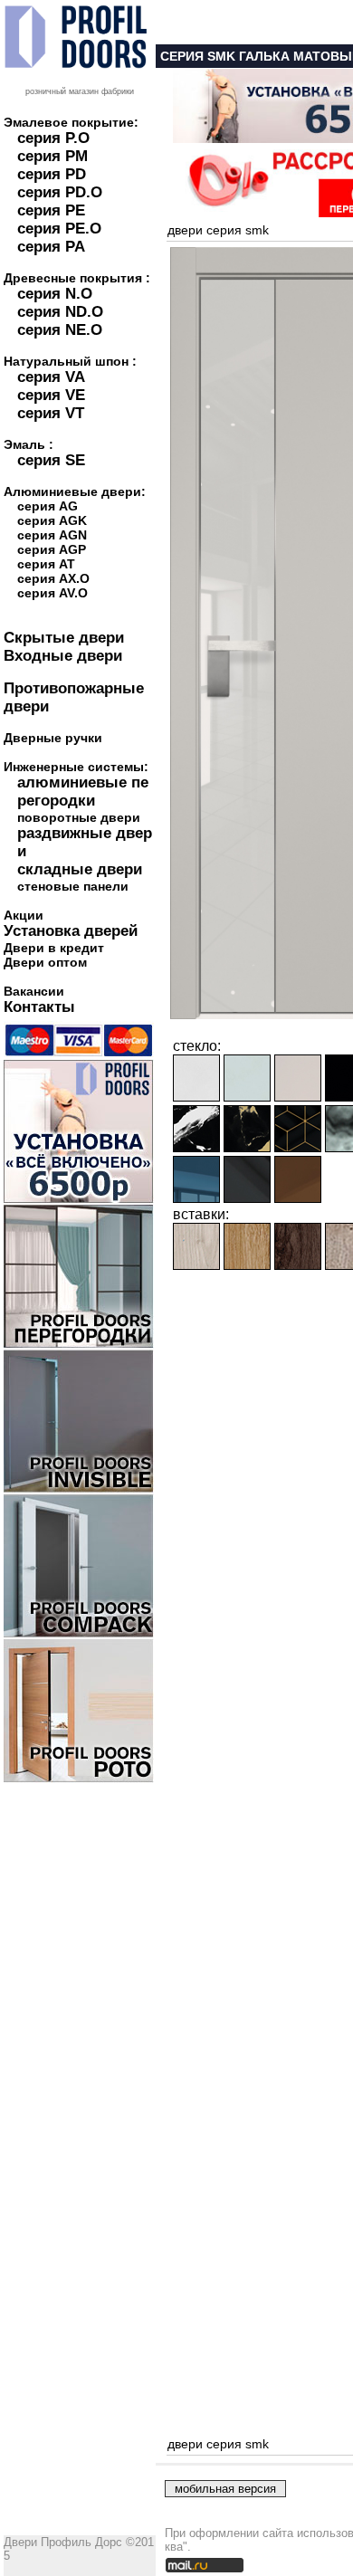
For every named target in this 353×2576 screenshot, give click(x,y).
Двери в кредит (54, 948)
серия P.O (53, 138)
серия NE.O (60, 330)
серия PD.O (60, 192)
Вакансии (34, 991)
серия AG (48, 506)
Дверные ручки (53, 738)
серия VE (51, 395)
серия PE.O (59, 229)
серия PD (52, 174)
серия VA (51, 377)
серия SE (51, 460)
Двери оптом (45, 962)
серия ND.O (60, 312)
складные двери (80, 869)
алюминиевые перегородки (83, 792)
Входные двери (63, 656)
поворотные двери (79, 817)
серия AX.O (53, 578)
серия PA (51, 247)
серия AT (46, 564)
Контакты (39, 1007)
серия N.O (55, 294)
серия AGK (52, 520)
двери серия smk (218, 230)
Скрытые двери (64, 638)
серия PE (51, 210)
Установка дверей (71, 931)
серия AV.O (52, 593)
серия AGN (52, 535)
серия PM (52, 156)
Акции (24, 915)
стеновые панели (73, 886)
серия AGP (52, 549)
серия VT (51, 413)
